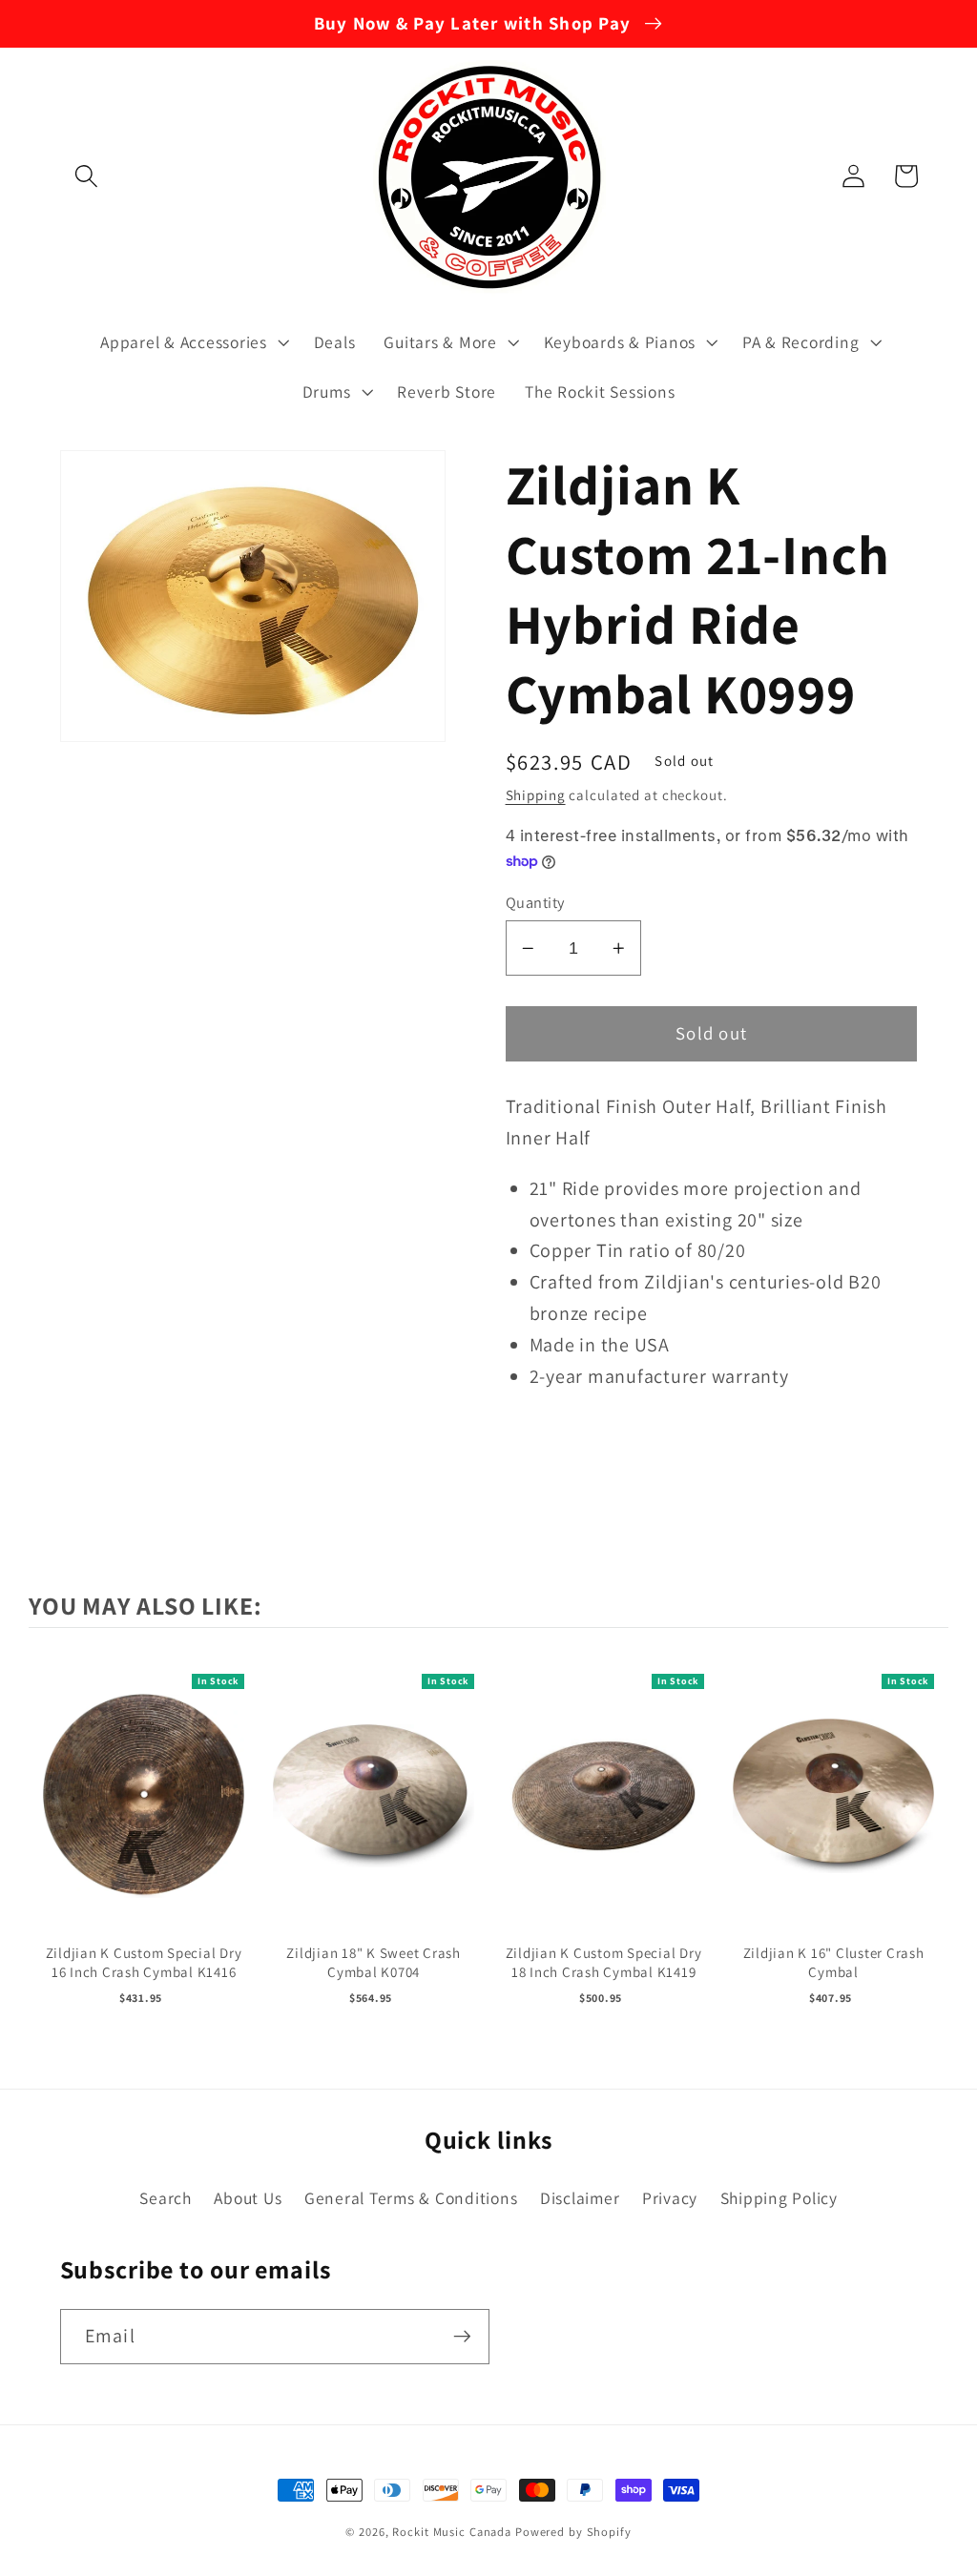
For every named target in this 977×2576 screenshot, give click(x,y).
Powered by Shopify (573, 2532)
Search (166, 2198)
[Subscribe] (462, 2337)
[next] (929, 1839)
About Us (248, 2198)
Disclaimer (580, 2198)
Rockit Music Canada (452, 2532)
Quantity (535, 902)
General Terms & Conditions (411, 2198)
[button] (86, 176)
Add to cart (144, 1815)
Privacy (670, 2198)
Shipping (536, 795)
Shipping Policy (779, 2198)
